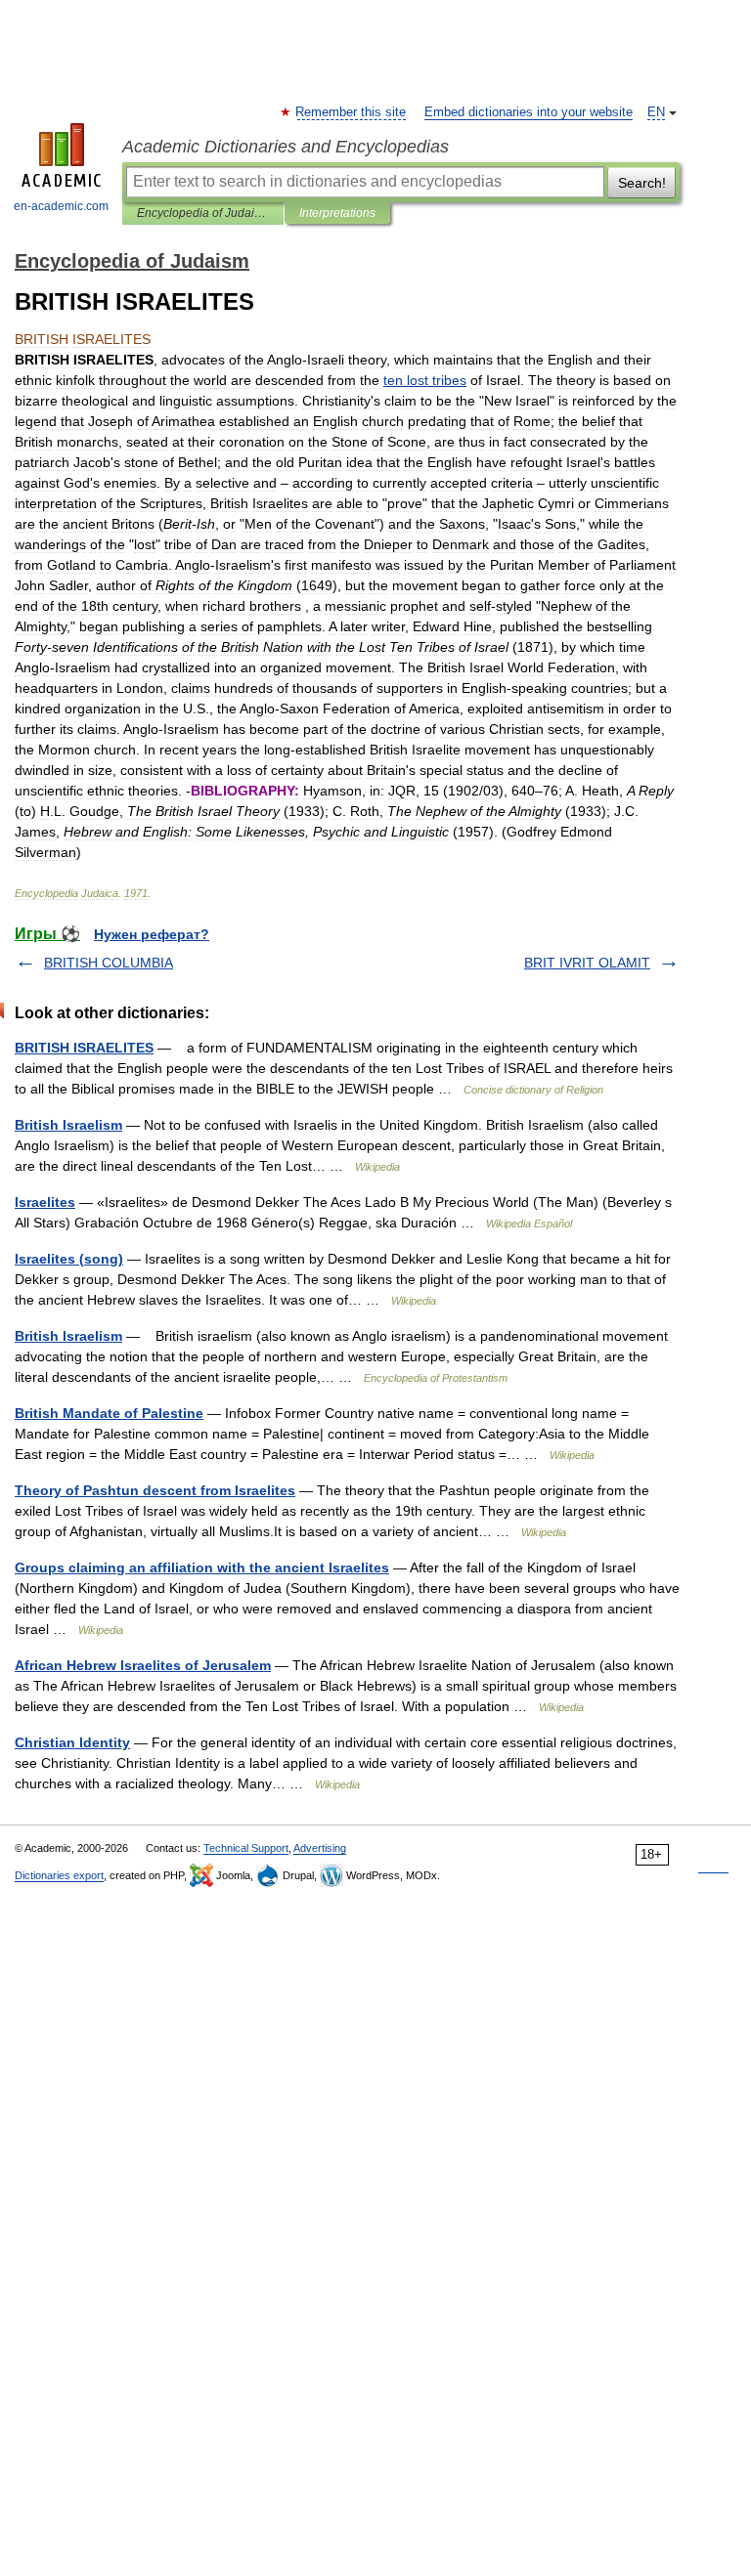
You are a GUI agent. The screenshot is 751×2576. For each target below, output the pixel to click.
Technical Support (246, 1848)
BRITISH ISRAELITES (84, 1048)
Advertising (320, 1848)
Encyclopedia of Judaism (203, 213)
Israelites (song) (69, 1259)
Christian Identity (72, 1742)
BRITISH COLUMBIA (109, 963)
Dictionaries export (59, 1875)
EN (656, 112)
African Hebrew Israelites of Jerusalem (143, 1665)
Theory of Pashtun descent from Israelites (155, 1490)
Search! (642, 183)
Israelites (45, 1202)
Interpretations (337, 213)
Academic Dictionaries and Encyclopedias (286, 147)
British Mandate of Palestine (109, 1413)
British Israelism (68, 1125)
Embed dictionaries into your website (529, 112)
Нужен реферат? (152, 934)
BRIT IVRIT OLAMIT (587, 963)
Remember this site (352, 112)
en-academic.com (61, 206)
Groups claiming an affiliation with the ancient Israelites (202, 1567)
